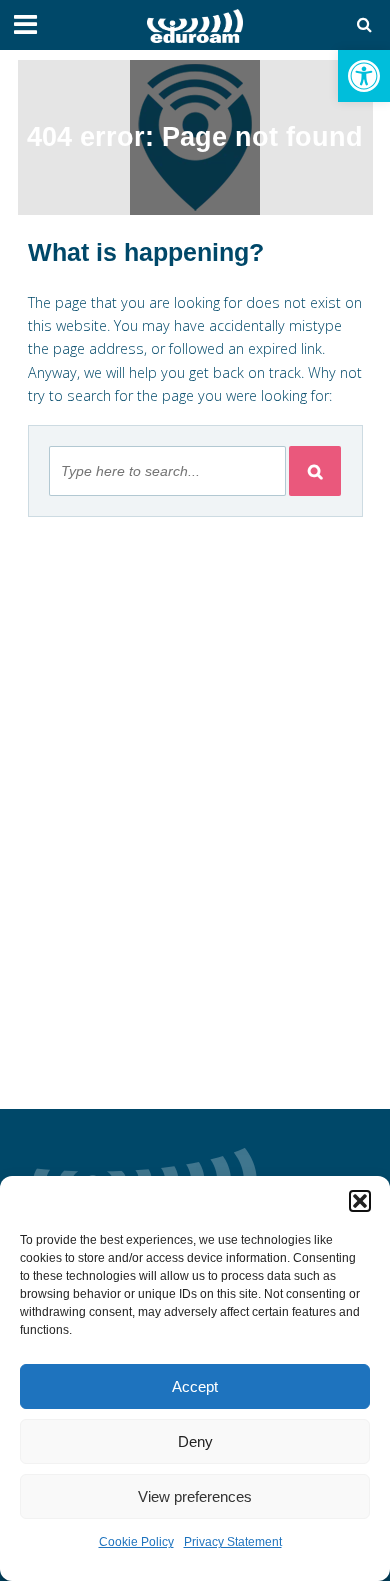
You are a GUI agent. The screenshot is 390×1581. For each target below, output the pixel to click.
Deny (195, 1441)
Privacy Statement (233, 1542)
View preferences (195, 1496)
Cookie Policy (136, 1542)
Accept (195, 1386)
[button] (364, 76)
